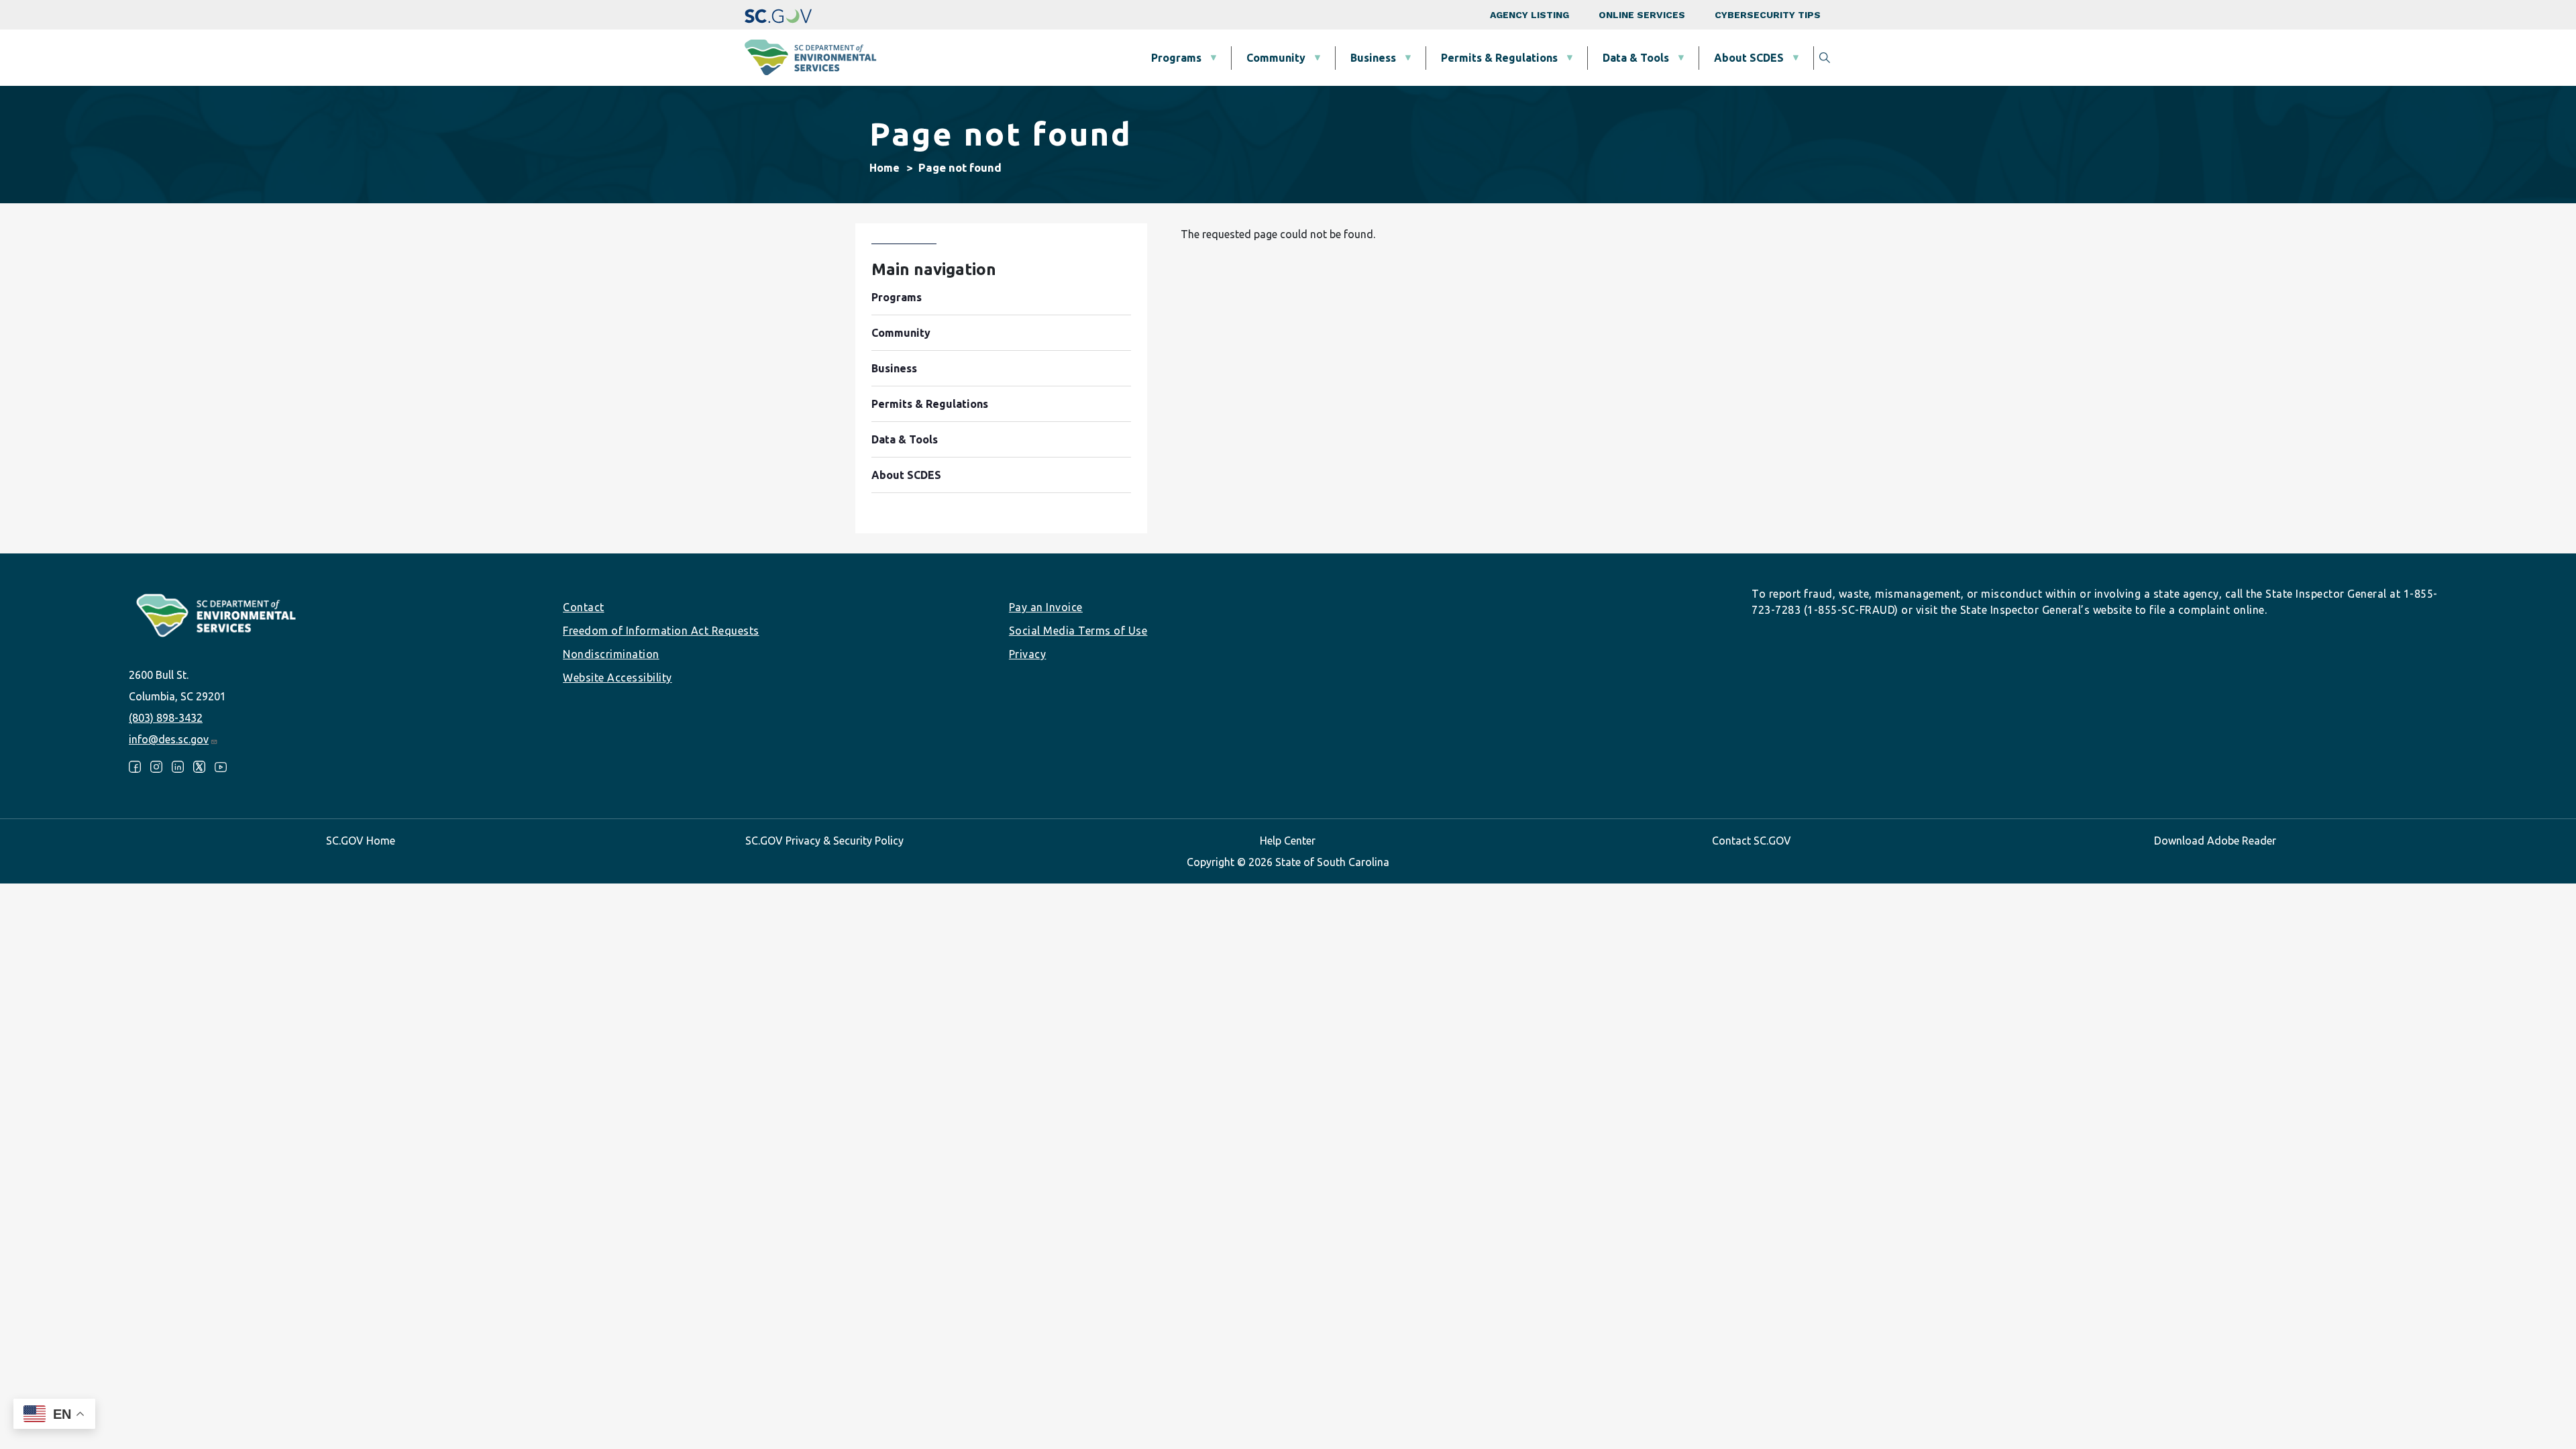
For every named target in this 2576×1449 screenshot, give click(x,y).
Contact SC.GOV (1752, 841)
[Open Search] (1825, 58)
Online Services (1642, 15)
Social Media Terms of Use (1078, 631)
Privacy (1028, 654)
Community (1276, 58)
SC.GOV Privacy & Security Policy (824, 841)
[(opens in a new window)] (778, 15)
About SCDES (1749, 58)
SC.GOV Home (361, 841)
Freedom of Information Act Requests (661, 631)
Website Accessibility (618, 678)
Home (884, 168)
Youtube (221, 767)
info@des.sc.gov (169, 739)
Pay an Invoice (1046, 607)
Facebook (135, 767)
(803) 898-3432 (166, 718)
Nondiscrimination (611, 654)
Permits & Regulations (1499, 58)
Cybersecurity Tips (1768, 15)
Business (1373, 58)
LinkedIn (178, 767)
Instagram (156, 767)
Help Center (1288, 841)
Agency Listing (1529, 15)
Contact (584, 607)
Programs (1176, 58)
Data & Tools (1636, 58)
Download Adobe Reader (2215, 841)
